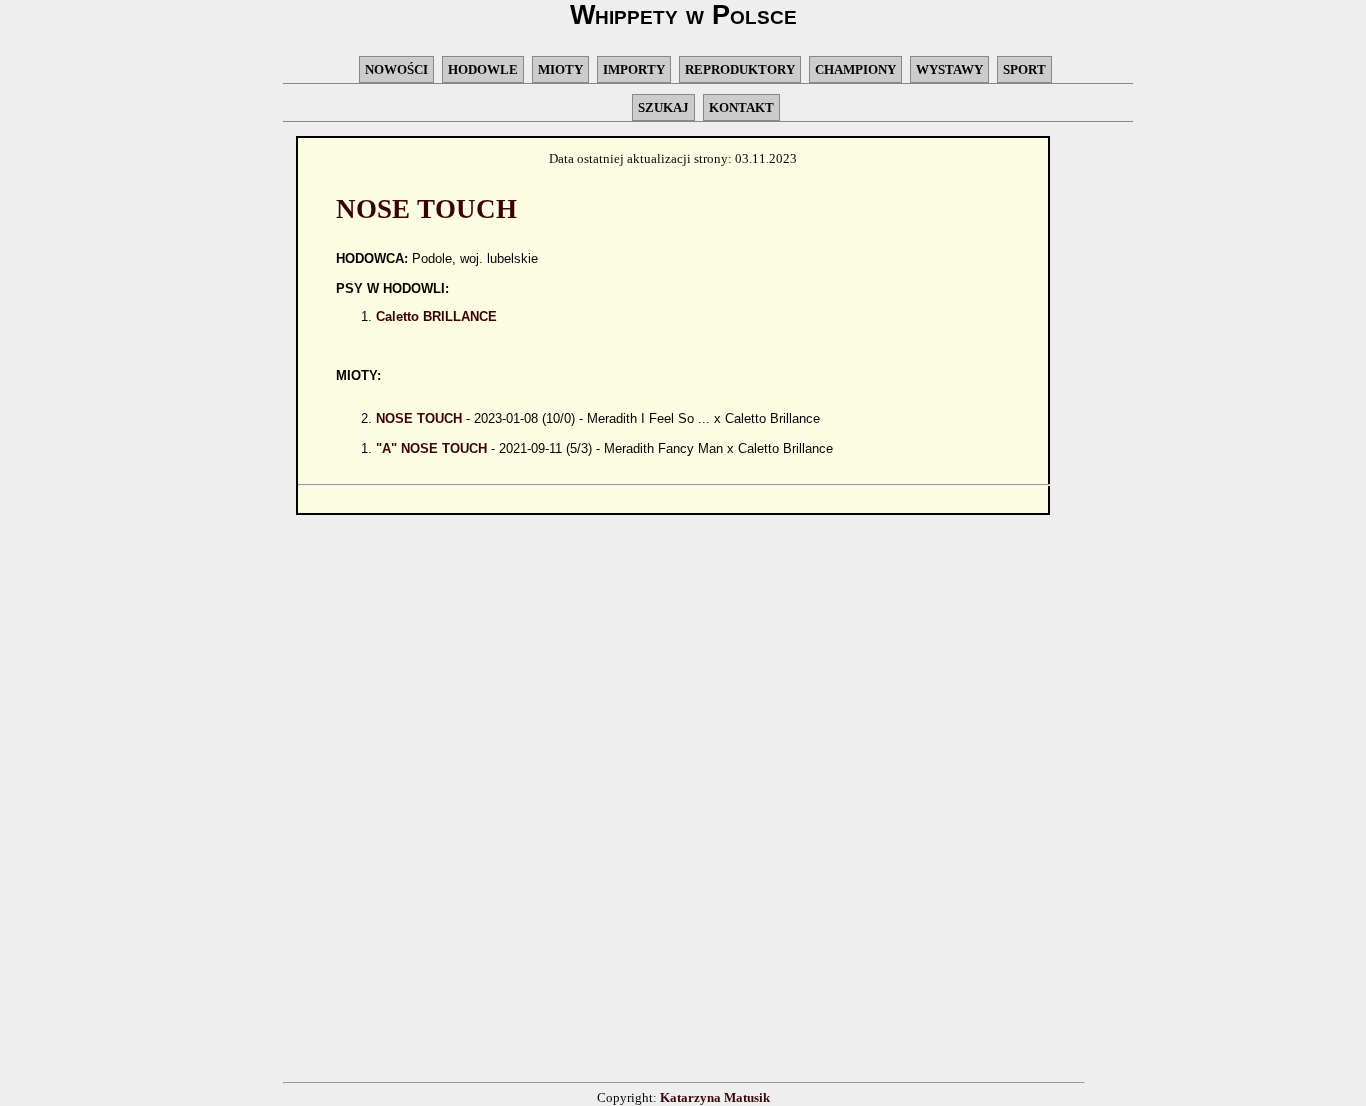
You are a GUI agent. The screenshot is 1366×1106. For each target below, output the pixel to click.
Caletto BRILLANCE (436, 316)
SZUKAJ (663, 107)
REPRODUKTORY (740, 69)
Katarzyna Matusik (715, 1097)
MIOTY (560, 69)
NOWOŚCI (396, 69)
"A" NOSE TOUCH (431, 448)
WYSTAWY (949, 69)
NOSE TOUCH (419, 418)
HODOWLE (483, 69)
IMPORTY (634, 69)
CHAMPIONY (855, 69)
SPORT (1024, 69)
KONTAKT (741, 107)
